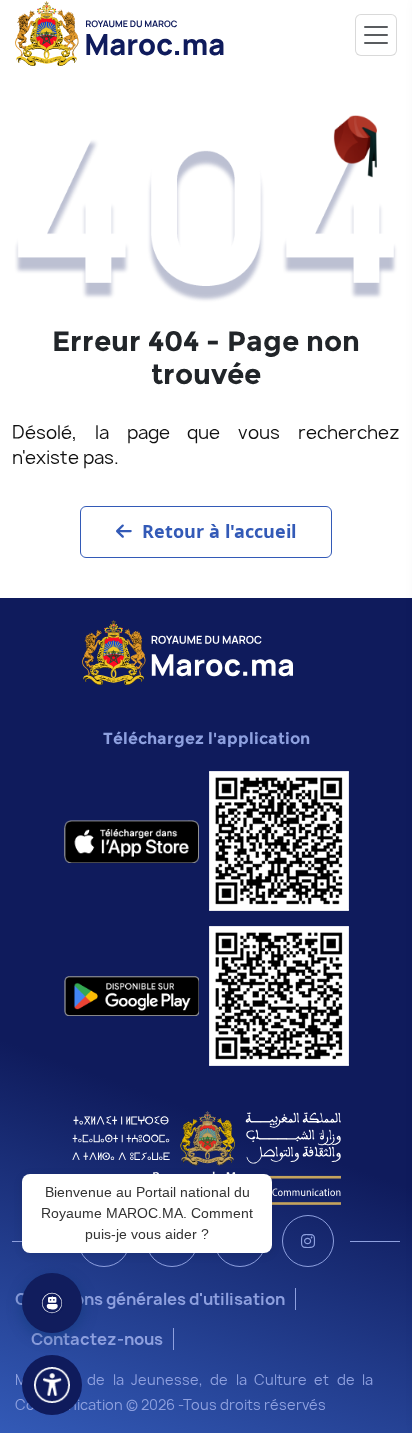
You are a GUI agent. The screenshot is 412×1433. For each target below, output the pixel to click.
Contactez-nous (97, 1339)
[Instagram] (308, 1241)
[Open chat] (52, 1303)
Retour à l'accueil (219, 531)
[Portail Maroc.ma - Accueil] (187, 651)
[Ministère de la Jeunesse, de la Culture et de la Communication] (206, 1157)
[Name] (376, 35)
